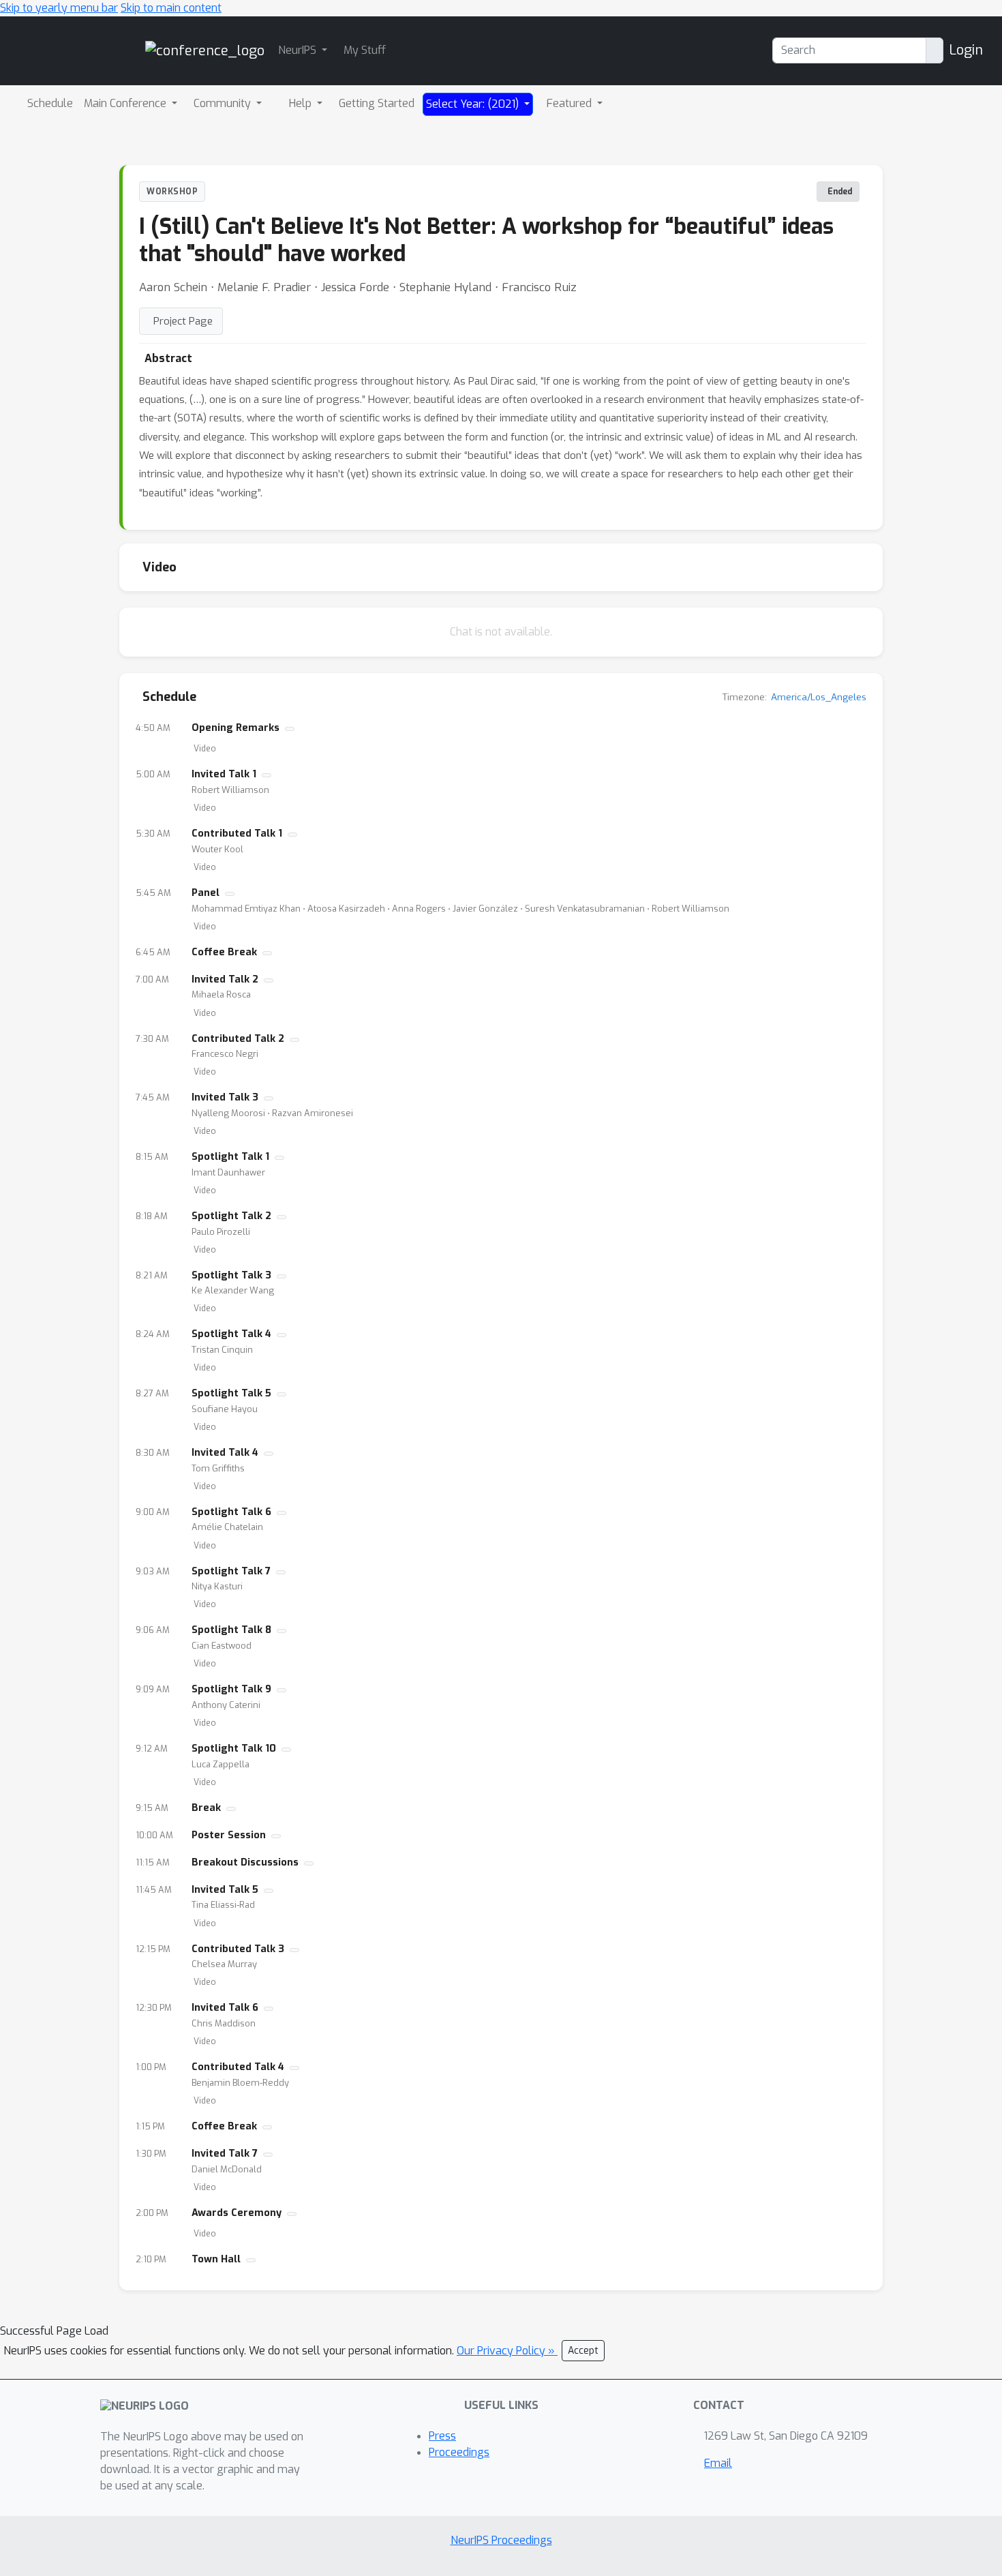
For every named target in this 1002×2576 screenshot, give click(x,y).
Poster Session (229, 1835)
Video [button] (205, 749)
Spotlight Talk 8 (231, 1630)
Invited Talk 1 (224, 774)
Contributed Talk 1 (237, 834)
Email (718, 2463)
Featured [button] (571, 103)
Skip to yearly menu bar (59, 8)
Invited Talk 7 (225, 2154)
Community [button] (224, 103)
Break (206, 1808)
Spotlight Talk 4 (231, 1334)
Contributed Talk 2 (238, 1039)
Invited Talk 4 (225, 1453)
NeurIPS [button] (299, 50)
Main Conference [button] (126, 103)
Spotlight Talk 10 (234, 1749)
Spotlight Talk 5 (231, 1393)
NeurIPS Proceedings (501, 2540)
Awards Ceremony (237, 2213)
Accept (583, 2351)
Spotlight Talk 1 (230, 1157)
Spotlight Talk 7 (231, 1571)
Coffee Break (224, 952)
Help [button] (302, 103)
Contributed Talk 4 (238, 2067)
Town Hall (216, 2259)
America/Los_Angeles (819, 697)
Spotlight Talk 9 (231, 1689)
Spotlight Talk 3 (231, 1275)
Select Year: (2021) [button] (474, 104)
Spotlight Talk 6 (231, 1512)
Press (442, 2436)
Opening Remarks (236, 728)
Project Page (183, 321)
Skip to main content (171, 8)
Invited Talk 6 (225, 2008)
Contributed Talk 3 (238, 1949)
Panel (206, 893)
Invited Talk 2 (225, 979)
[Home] (205, 50)
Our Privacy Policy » (507, 2351)
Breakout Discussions (245, 1862)
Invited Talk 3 (225, 1097)
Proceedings (459, 2452)
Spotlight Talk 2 (231, 1216)
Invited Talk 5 (225, 1890)
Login (966, 50)
